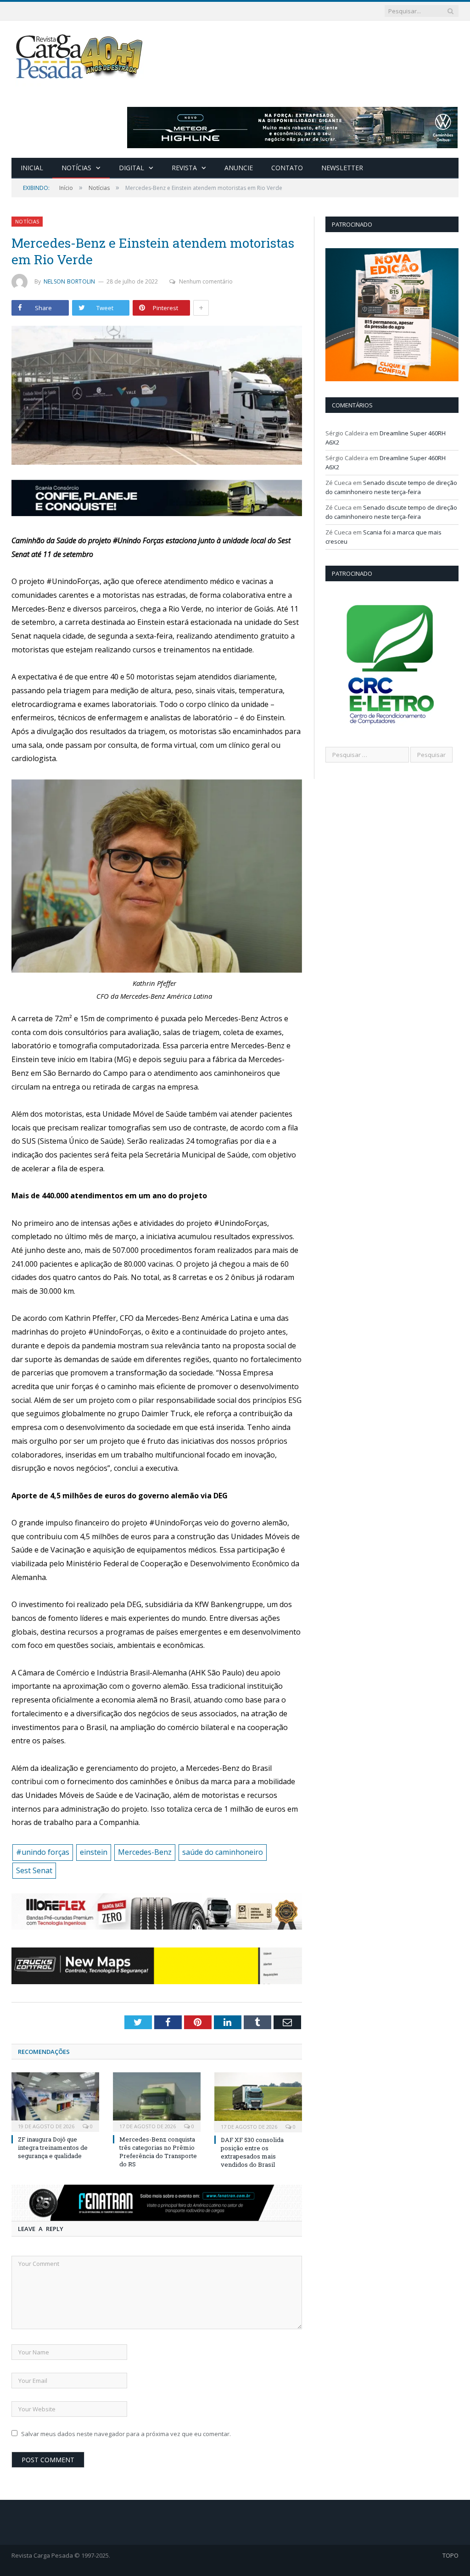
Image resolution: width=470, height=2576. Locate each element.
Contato (287, 168)
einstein (94, 1852)
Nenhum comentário (206, 281)
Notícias (76, 168)
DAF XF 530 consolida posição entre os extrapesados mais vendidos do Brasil (252, 2152)
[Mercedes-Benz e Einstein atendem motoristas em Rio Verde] (157, 396)
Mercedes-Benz (145, 1852)
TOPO (450, 2555)
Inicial (32, 168)
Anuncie (239, 168)
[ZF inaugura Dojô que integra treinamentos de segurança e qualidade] (55, 2101)
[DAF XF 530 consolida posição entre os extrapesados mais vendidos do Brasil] (258, 2101)
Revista (184, 168)
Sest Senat (34, 1870)
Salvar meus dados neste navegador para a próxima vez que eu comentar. (126, 2434)
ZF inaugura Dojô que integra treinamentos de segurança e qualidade (53, 2148)
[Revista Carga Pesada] (80, 56)
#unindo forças (43, 1852)
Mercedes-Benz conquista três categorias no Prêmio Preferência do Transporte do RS (158, 2152)
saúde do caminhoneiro (223, 1852)
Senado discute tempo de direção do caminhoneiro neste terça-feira (391, 487)
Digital (131, 168)
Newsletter (342, 168)
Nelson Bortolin (70, 281)
